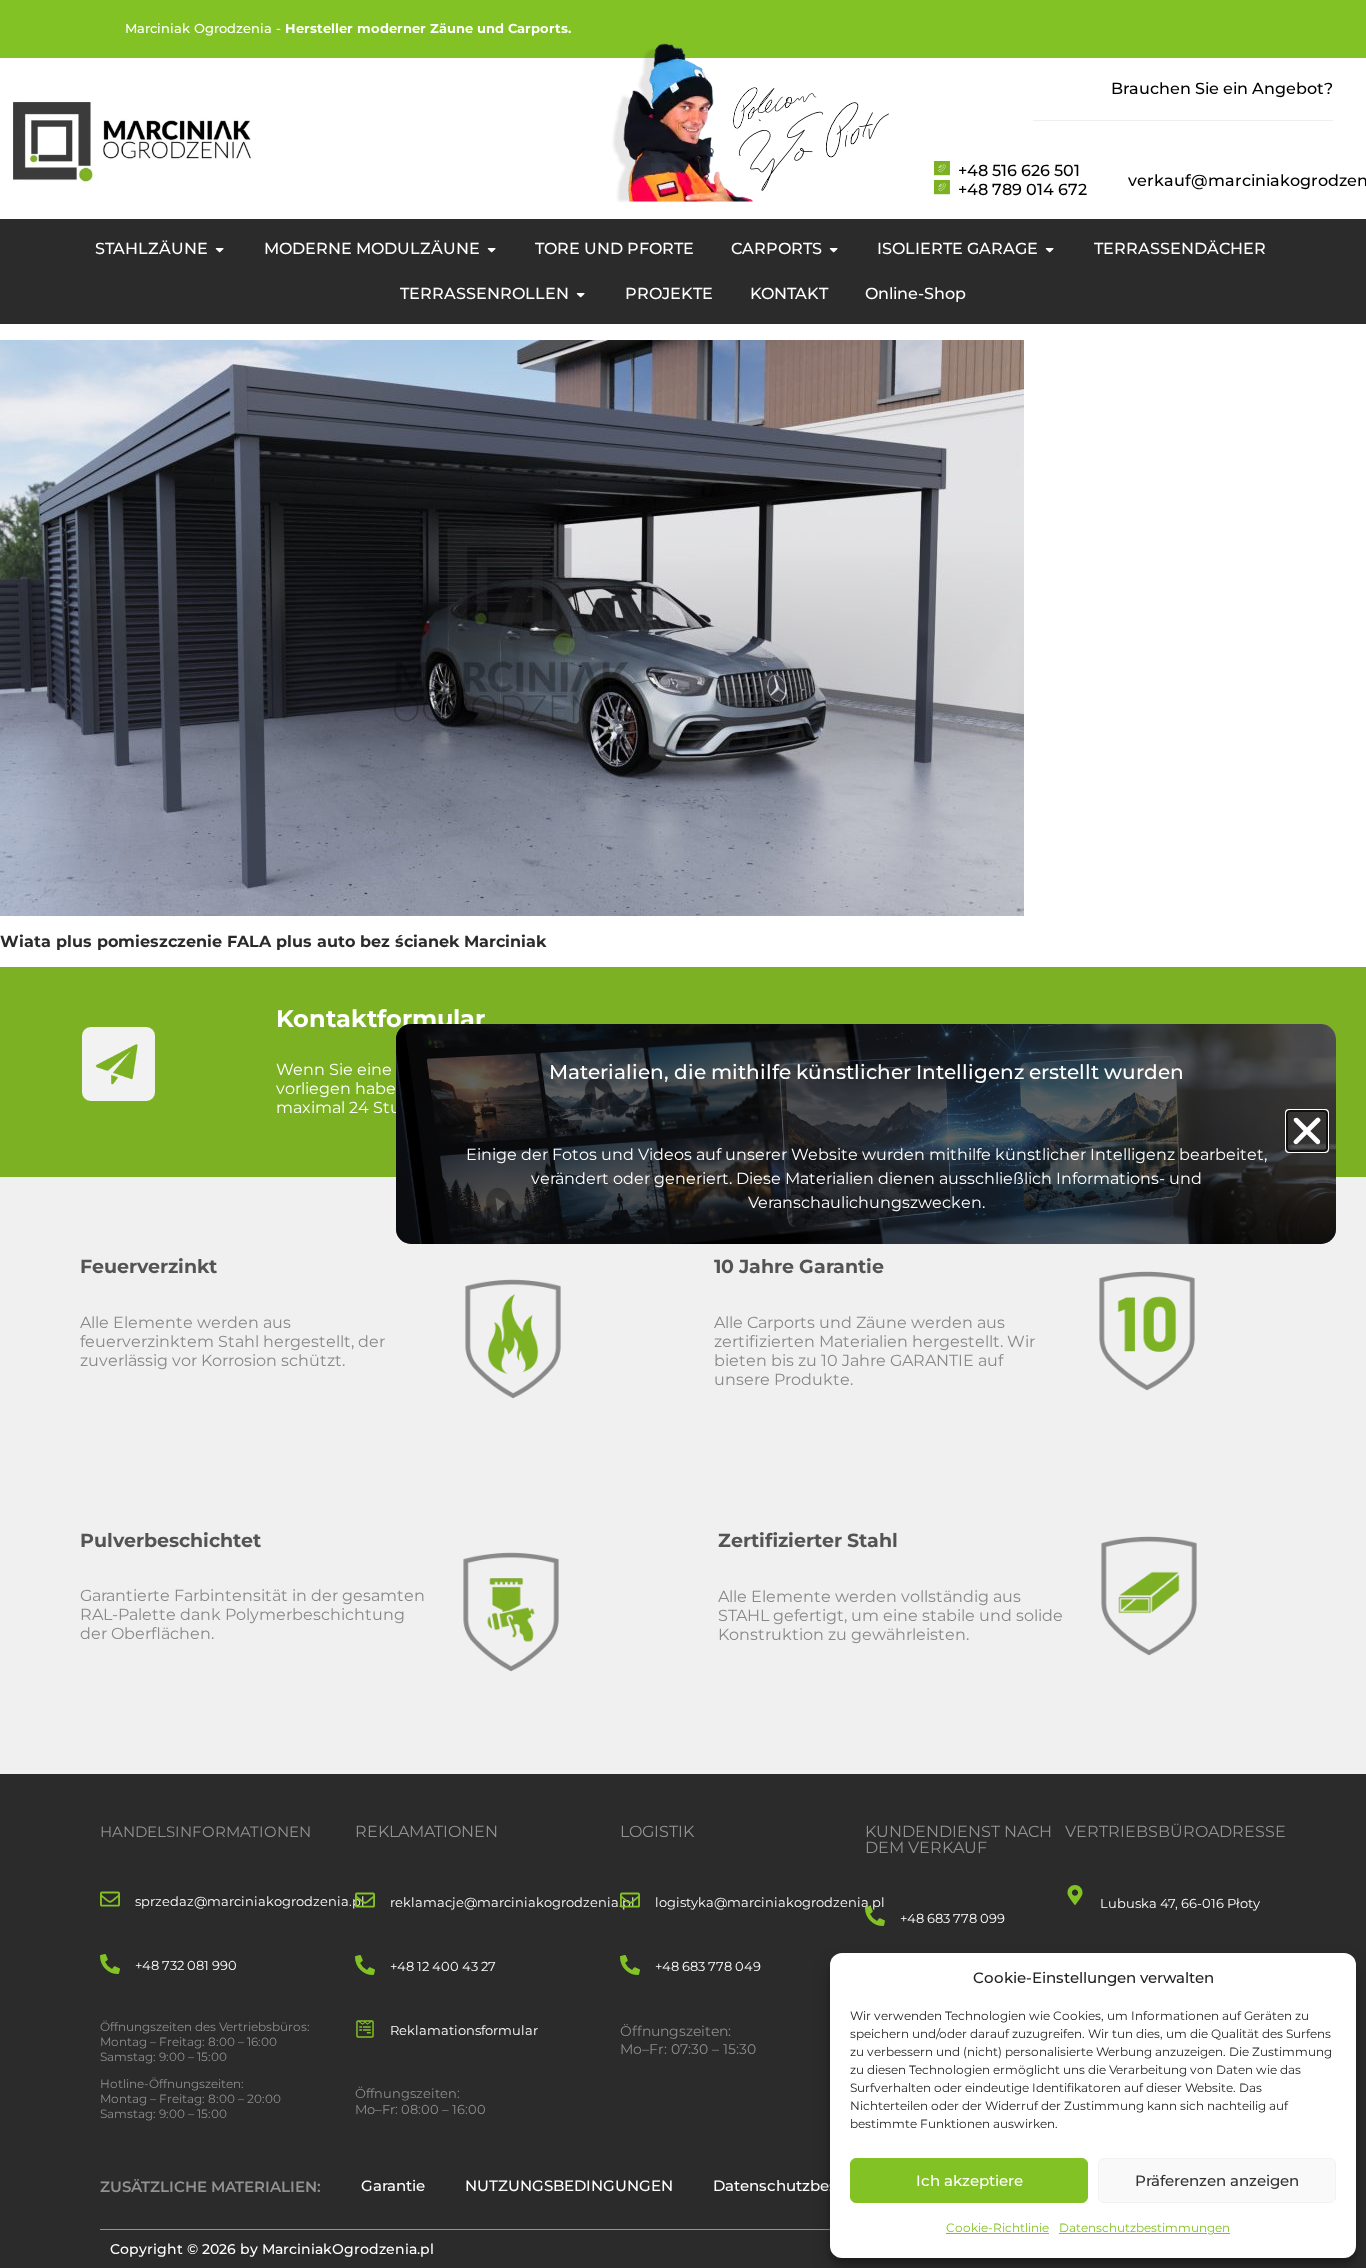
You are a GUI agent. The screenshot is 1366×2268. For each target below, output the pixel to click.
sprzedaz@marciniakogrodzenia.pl (250, 1901)
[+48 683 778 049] (630, 1966)
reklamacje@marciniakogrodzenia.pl (512, 1902)
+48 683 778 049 (708, 1966)
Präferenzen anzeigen (1217, 2180)
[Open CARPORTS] (833, 249)
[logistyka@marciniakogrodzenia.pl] (630, 1901)
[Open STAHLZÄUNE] (219, 249)
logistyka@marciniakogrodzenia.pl (770, 1902)
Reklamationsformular (464, 2030)
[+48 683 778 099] (875, 1917)
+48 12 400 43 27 (443, 1966)
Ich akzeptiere (969, 2180)
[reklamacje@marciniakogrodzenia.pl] (365, 1901)
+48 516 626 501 (1019, 170)
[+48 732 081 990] (110, 1965)
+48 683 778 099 (952, 1918)
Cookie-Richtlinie (997, 2227)
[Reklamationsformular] (365, 2030)
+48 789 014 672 (1022, 189)
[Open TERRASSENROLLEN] (580, 294)
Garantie (393, 2185)
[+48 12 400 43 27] (365, 1966)
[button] (1307, 1131)
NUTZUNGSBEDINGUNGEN (569, 2185)
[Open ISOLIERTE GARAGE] (1049, 249)
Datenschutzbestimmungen (1144, 2227)
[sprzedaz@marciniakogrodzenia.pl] (110, 1900)
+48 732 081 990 (186, 1965)
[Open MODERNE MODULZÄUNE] (491, 249)
